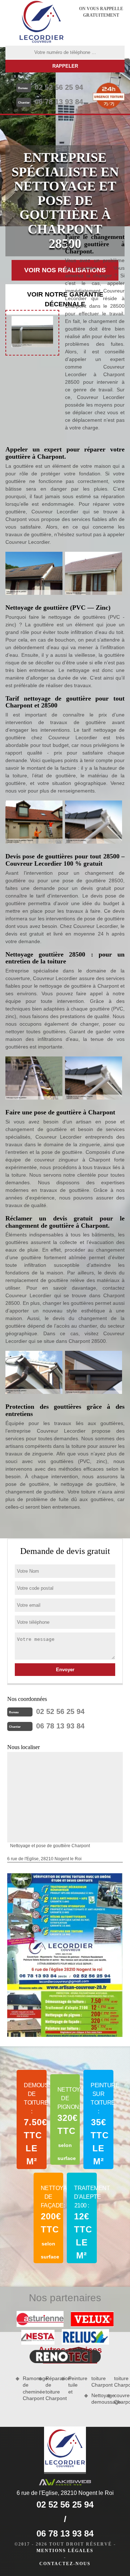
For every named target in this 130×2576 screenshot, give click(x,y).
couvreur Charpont (119, 2399)
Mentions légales (65, 2551)
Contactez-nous (65, 2564)
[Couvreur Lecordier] (42, 23)
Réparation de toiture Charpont (51, 2388)
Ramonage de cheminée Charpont (28, 2388)
